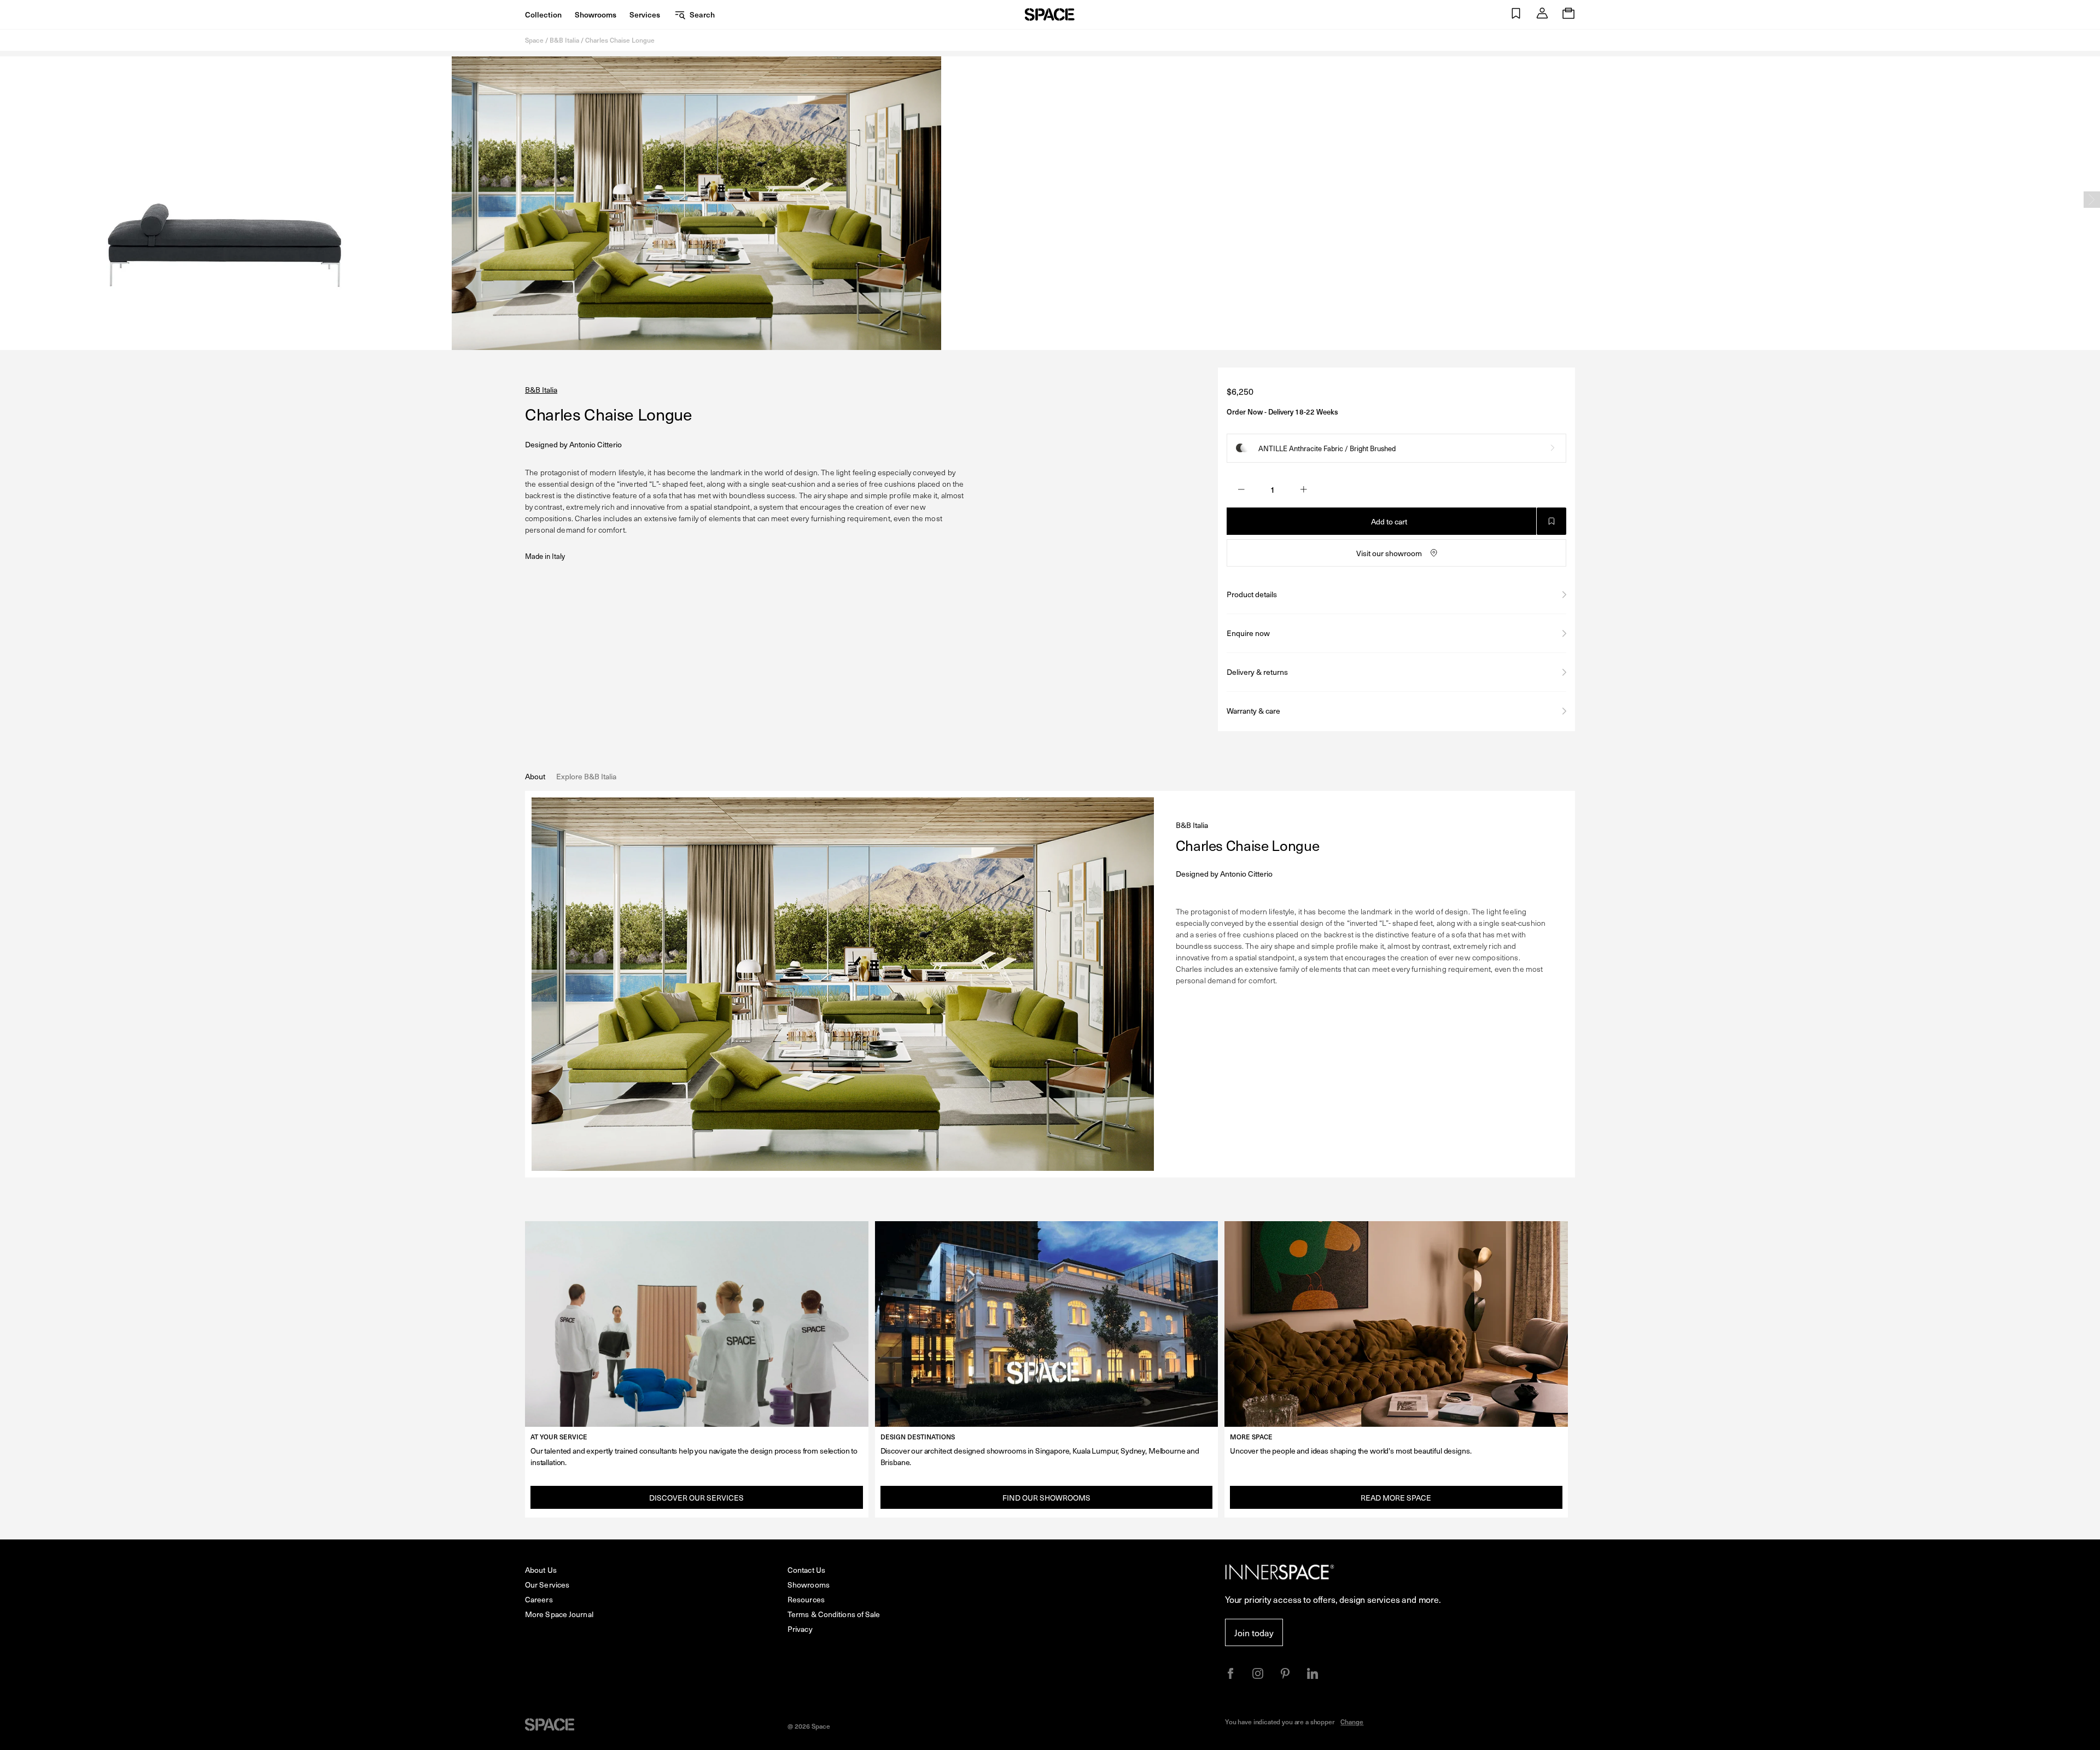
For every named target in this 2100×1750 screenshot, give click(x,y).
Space (534, 40)
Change (1352, 1722)
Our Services (547, 1585)
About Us (541, 1570)
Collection (543, 14)
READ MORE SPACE (1396, 1498)
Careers (539, 1599)
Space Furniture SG (1050, 14)
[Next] (2092, 200)
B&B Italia (564, 40)
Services (645, 14)
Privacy (800, 1629)
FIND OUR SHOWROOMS (1046, 1498)
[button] (1516, 14)
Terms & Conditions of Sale (834, 1614)
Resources (806, 1599)
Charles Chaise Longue (620, 40)
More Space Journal (559, 1614)
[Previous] (8, 200)
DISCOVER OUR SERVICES (696, 1498)
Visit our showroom (1389, 553)
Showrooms (596, 14)
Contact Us (806, 1570)
